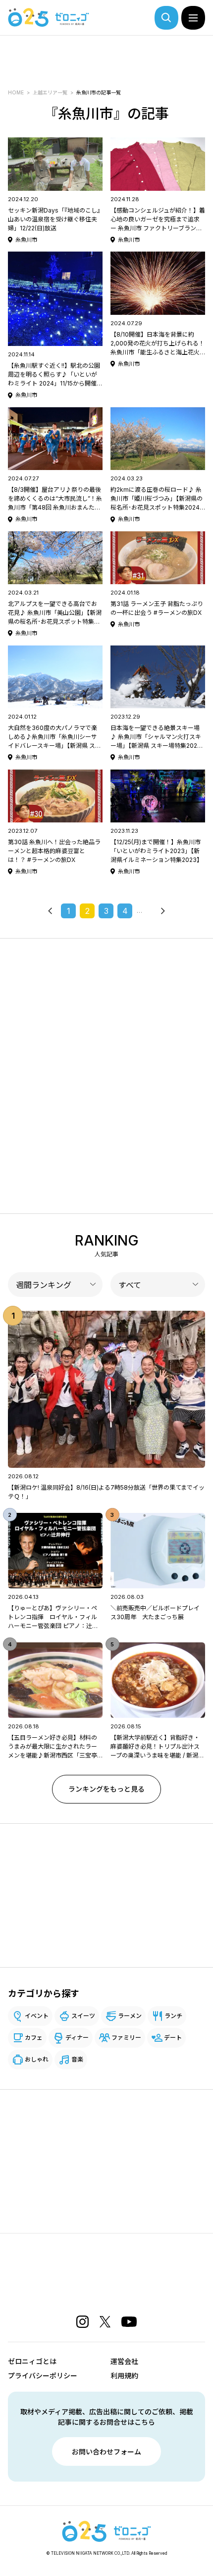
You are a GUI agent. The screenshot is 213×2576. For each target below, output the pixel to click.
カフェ (34, 2038)
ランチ (173, 2016)
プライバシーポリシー (43, 2376)
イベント (37, 2016)
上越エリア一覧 (50, 92)
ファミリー (126, 2038)
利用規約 (124, 2376)
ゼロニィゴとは (32, 2361)
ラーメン (130, 2016)
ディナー (77, 2038)
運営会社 (124, 2361)
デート (173, 2038)
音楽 (77, 2059)
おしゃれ (37, 2059)
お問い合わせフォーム (106, 2452)
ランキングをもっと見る (106, 1789)
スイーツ (83, 2016)
